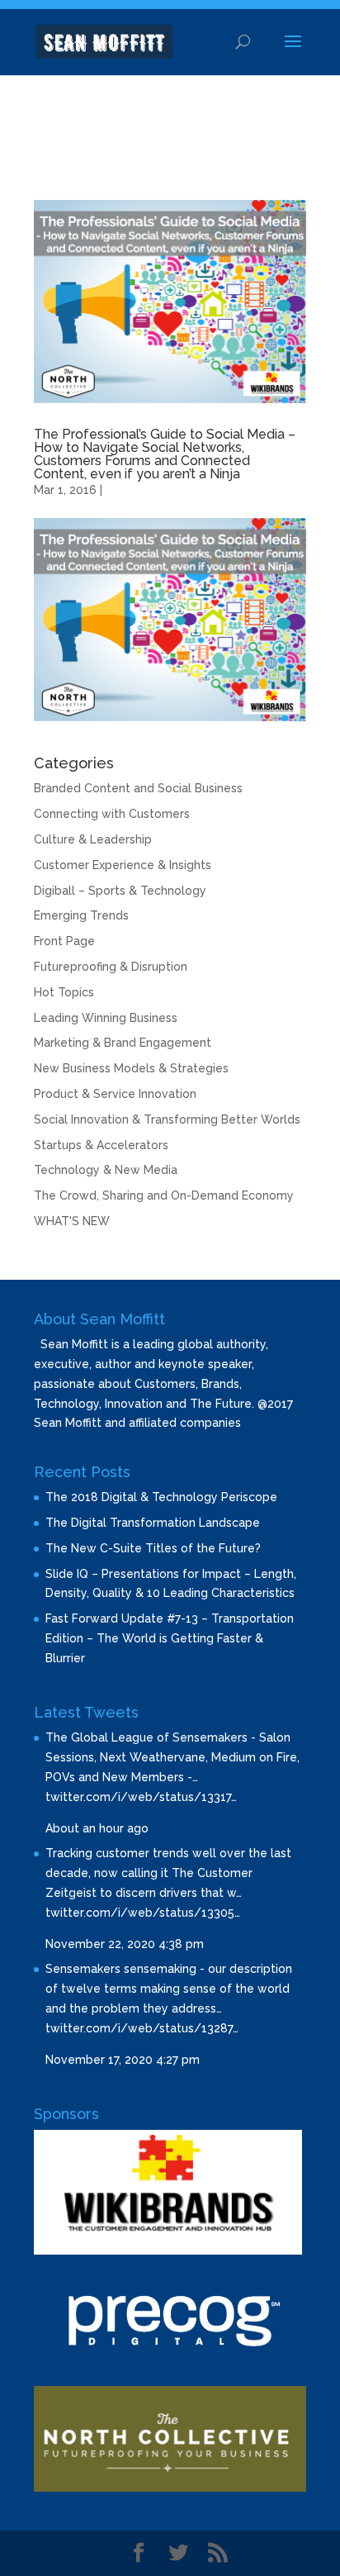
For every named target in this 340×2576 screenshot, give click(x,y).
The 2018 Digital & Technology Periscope (161, 1497)
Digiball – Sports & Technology (120, 891)
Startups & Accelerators (101, 1145)
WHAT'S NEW (72, 1221)
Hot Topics (64, 992)
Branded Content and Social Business (138, 788)
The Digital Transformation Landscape (153, 1523)
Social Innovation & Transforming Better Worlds (167, 1119)
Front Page (64, 941)
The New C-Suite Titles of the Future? (153, 1548)
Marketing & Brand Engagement (123, 1043)
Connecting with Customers (112, 814)
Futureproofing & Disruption (111, 967)
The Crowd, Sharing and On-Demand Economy (164, 1195)
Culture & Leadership (93, 839)
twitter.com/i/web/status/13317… (141, 1797)
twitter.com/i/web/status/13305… (143, 1913)
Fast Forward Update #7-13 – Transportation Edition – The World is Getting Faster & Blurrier (170, 1638)
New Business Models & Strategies (131, 1068)
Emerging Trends (81, 915)
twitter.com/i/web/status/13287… (142, 2028)
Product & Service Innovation (115, 1094)
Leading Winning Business (106, 1018)
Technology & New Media (106, 1170)
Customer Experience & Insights (123, 865)
